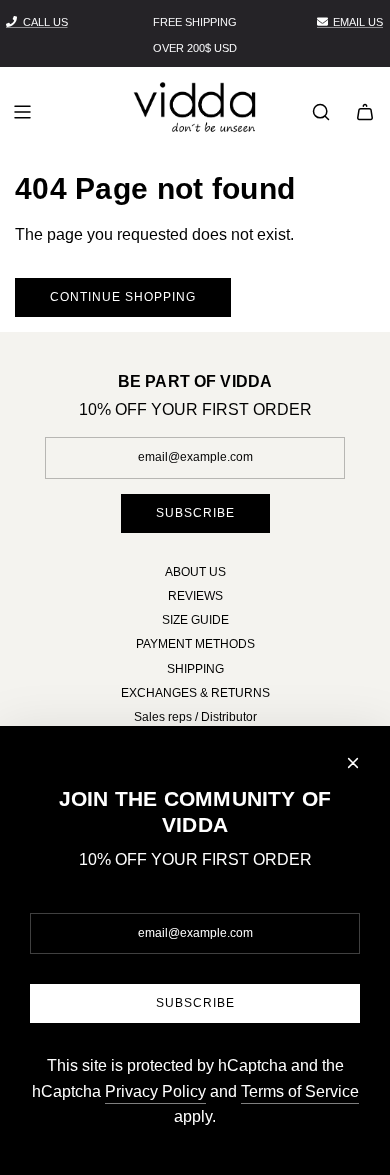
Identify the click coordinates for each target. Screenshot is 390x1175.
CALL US (45, 22)
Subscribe (195, 513)
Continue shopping (123, 297)
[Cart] (365, 112)
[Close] (353, 763)
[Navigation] (22, 112)
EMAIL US (358, 22)
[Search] (321, 112)
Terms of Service (300, 1091)
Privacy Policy (155, 1091)
